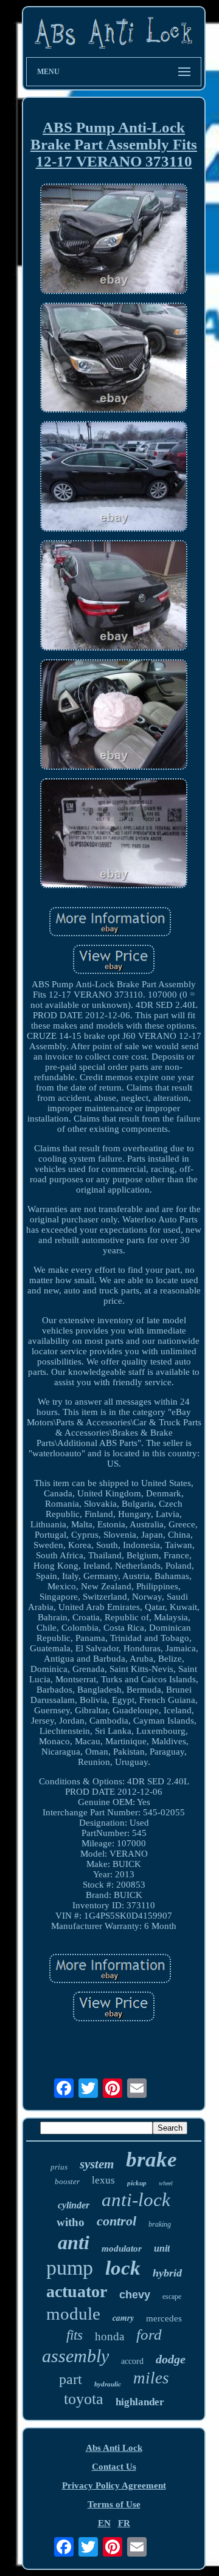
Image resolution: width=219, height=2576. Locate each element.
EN (104, 2523)
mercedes (164, 2318)
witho (71, 2222)
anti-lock (136, 2200)
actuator (77, 2291)
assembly (75, 2356)
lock (123, 2268)
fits (75, 2335)
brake (151, 2160)
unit (162, 2248)
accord (132, 2361)
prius (59, 2167)
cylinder (74, 2205)
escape (172, 2297)
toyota (84, 2399)
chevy (135, 2295)
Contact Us (114, 2467)
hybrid (167, 2273)
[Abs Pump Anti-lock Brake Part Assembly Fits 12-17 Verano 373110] (114, 240)
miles (151, 2378)
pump (70, 2268)
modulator (122, 2249)
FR (124, 2523)
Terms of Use (114, 2504)
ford (149, 2334)
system (97, 2164)
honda (109, 2336)
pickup (137, 2183)
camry (123, 2318)
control (116, 2221)
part (71, 2379)
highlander (140, 2402)
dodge (171, 2359)
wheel (166, 2183)
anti (74, 2242)
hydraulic (108, 2384)
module (73, 2314)
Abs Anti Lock (114, 2448)
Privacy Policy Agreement (114, 2485)
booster (67, 2181)
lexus (103, 2180)
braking (160, 2224)
